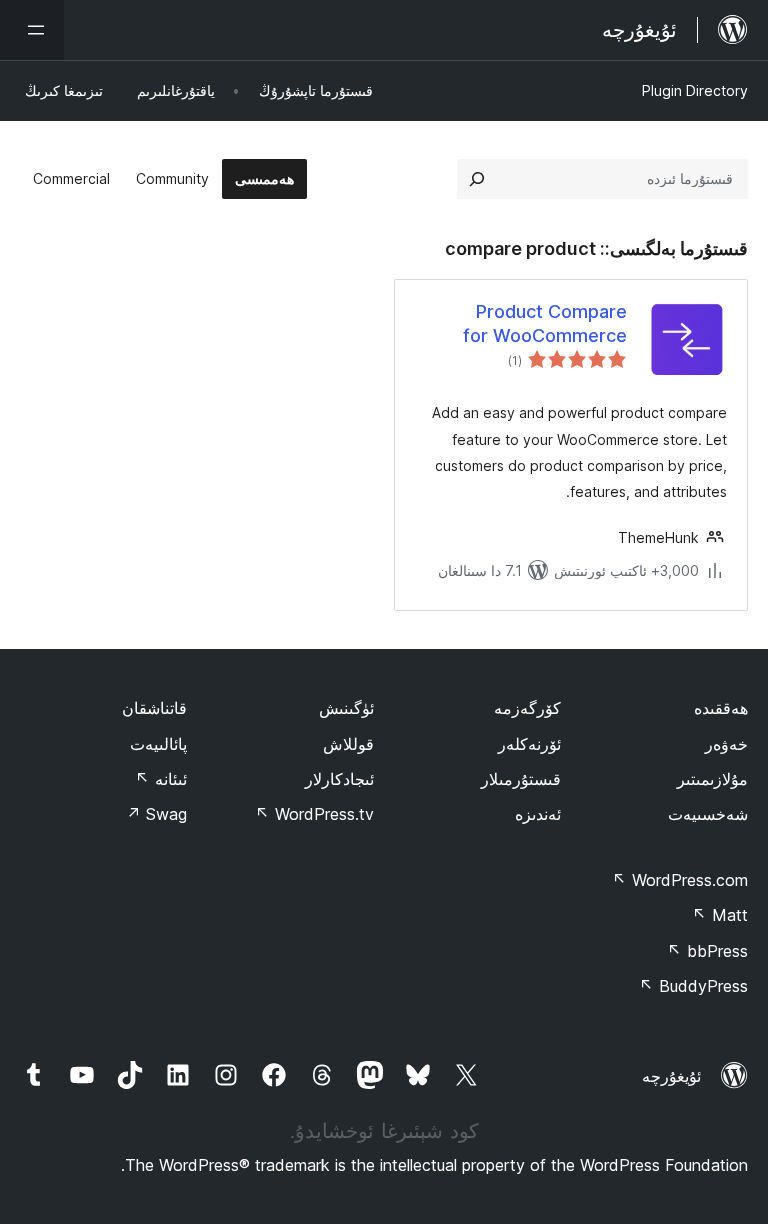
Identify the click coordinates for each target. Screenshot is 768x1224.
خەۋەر (726, 744)
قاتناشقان (154, 708)
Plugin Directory (695, 90)
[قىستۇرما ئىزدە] (477, 179)
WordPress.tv (314, 814)
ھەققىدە (721, 708)
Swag (156, 814)
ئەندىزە (538, 814)
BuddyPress (693, 986)
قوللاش (348, 744)
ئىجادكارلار (339, 779)
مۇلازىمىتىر (712, 779)
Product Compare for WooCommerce (545, 323)
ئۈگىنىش (346, 708)
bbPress (707, 951)
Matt (720, 915)
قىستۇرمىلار (521, 779)
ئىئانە (161, 779)
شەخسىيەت (708, 814)
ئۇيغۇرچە (671, 1076)
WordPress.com (680, 880)
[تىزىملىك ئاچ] (32, 30)
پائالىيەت (158, 744)
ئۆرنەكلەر (529, 744)
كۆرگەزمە (527, 708)
